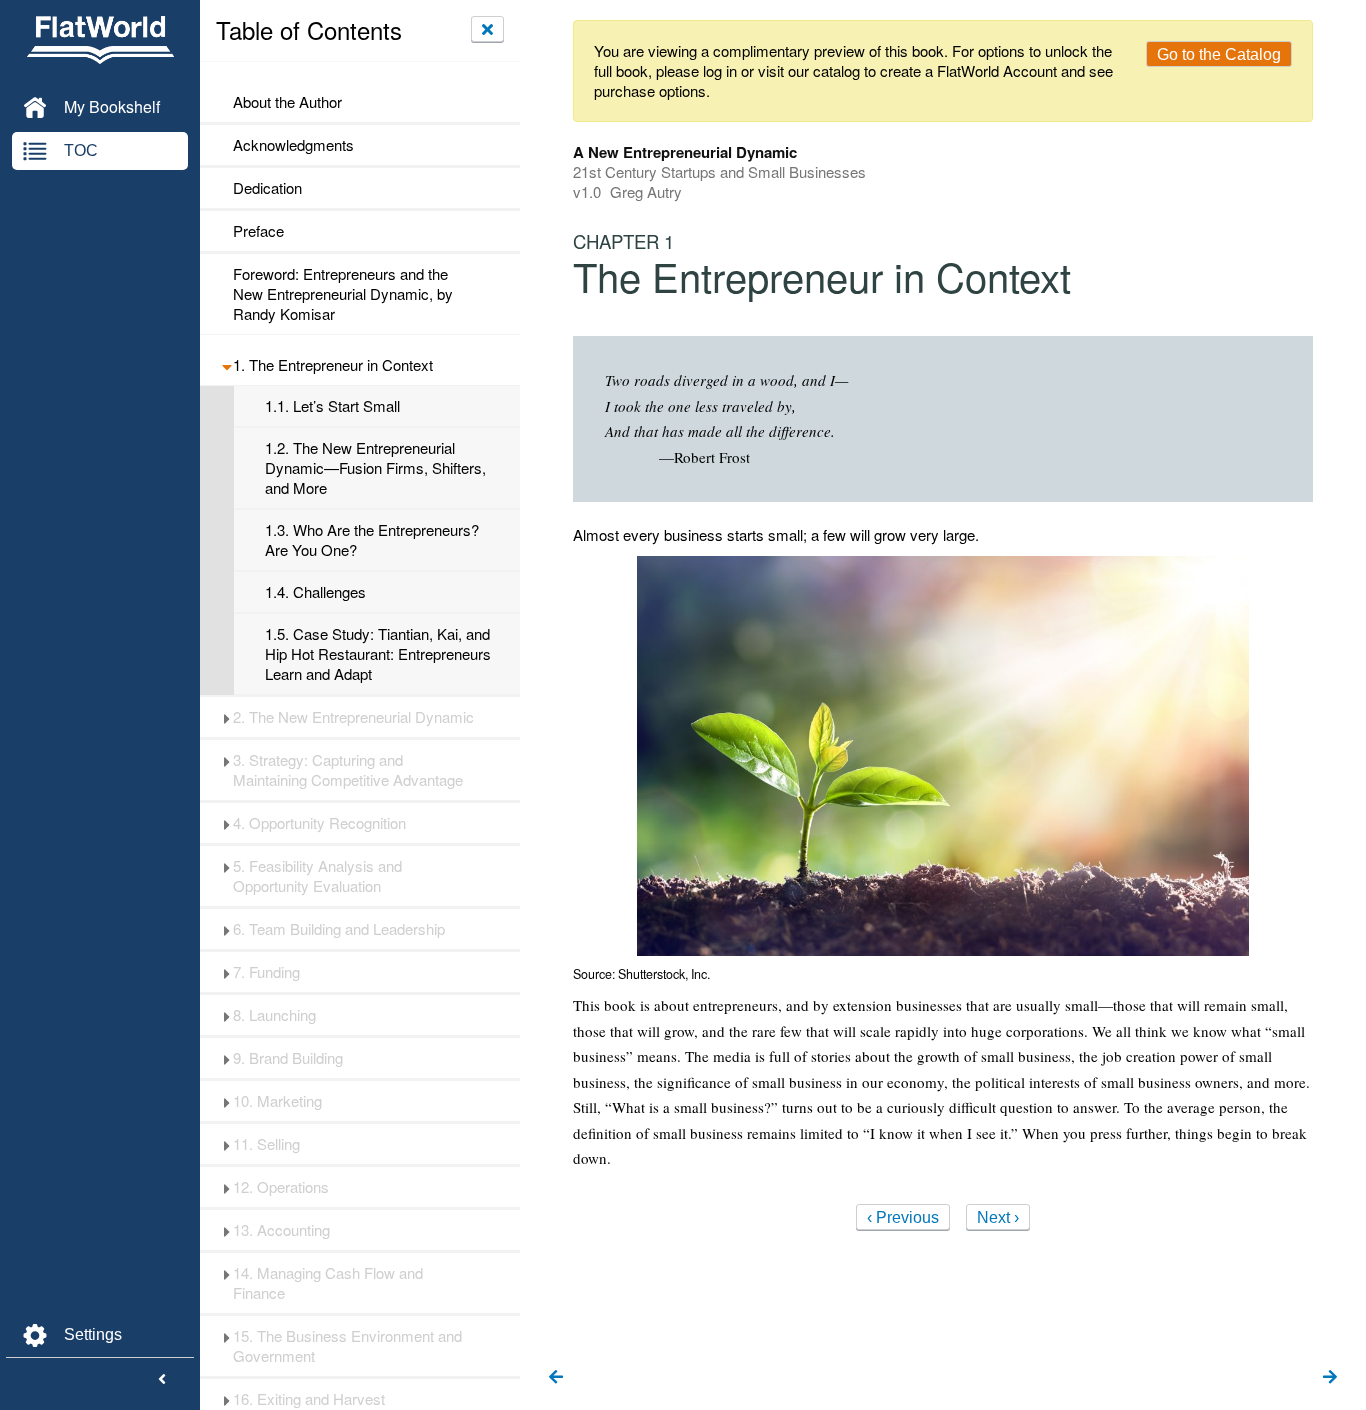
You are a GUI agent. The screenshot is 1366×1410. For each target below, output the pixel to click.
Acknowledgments (293, 145)
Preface (258, 231)
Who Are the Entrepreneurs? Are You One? (372, 540)
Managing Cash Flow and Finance (328, 1283)
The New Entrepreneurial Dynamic (353, 717)
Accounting (281, 1230)
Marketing (277, 1101)
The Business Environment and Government (347, 1346)
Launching (274, 1015)
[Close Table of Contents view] (487, 29)
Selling (266, 1144)
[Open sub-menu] (226, 365)
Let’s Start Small (332, 406)
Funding (266, 972)
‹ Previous (903, 1217)
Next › (998, 1217)
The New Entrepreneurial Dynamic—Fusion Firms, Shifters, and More (375, 468)
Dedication (267, 188)
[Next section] (1330, 1378)
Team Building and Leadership (339, 929)
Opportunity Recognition (319, 823)
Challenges (315, 592)
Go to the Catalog (1219, 54)
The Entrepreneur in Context (333, 365)
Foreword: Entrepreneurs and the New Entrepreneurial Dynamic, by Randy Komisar (343, 294)
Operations (281, 1187)
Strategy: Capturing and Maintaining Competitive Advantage (348, 770)
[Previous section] (556, 1378)
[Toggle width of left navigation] (162, 1380)
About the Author (287, 102)
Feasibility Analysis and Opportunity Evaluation (317, 876)
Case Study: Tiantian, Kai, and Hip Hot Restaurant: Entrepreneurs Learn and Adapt (378, 654)
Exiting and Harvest (309, 1399)
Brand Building (288, 1058)
